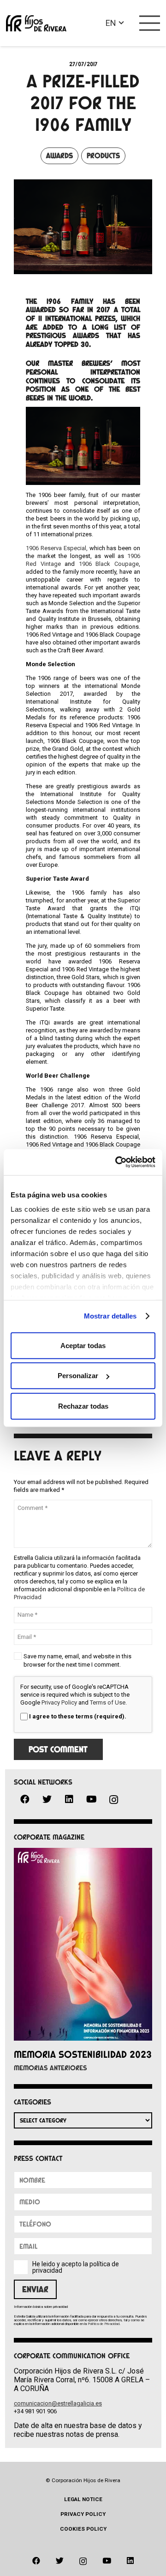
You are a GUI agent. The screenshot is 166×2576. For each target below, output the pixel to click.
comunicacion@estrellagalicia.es (58, 2403)
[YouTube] (91, 1799)
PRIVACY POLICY (83, 2514)
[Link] (36, 23)
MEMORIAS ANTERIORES (50, 2068)
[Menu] (150, 23)
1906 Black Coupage (109, 564)
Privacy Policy (59, 1702)
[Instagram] (113, 1800)
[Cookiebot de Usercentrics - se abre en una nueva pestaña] (117, 1162)
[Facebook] (25, 1799)
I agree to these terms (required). (78, 1716)
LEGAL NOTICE (83, 2499)
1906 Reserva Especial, (57, 548)
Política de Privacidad (104, 2324)
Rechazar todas (83, 1406)
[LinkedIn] (69, 1799)
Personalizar (78, 1376)
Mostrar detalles (110, 1316)
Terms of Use (108, 1702)
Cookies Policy (83, 2529)
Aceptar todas (83, 1345)
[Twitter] (47, 1799)
